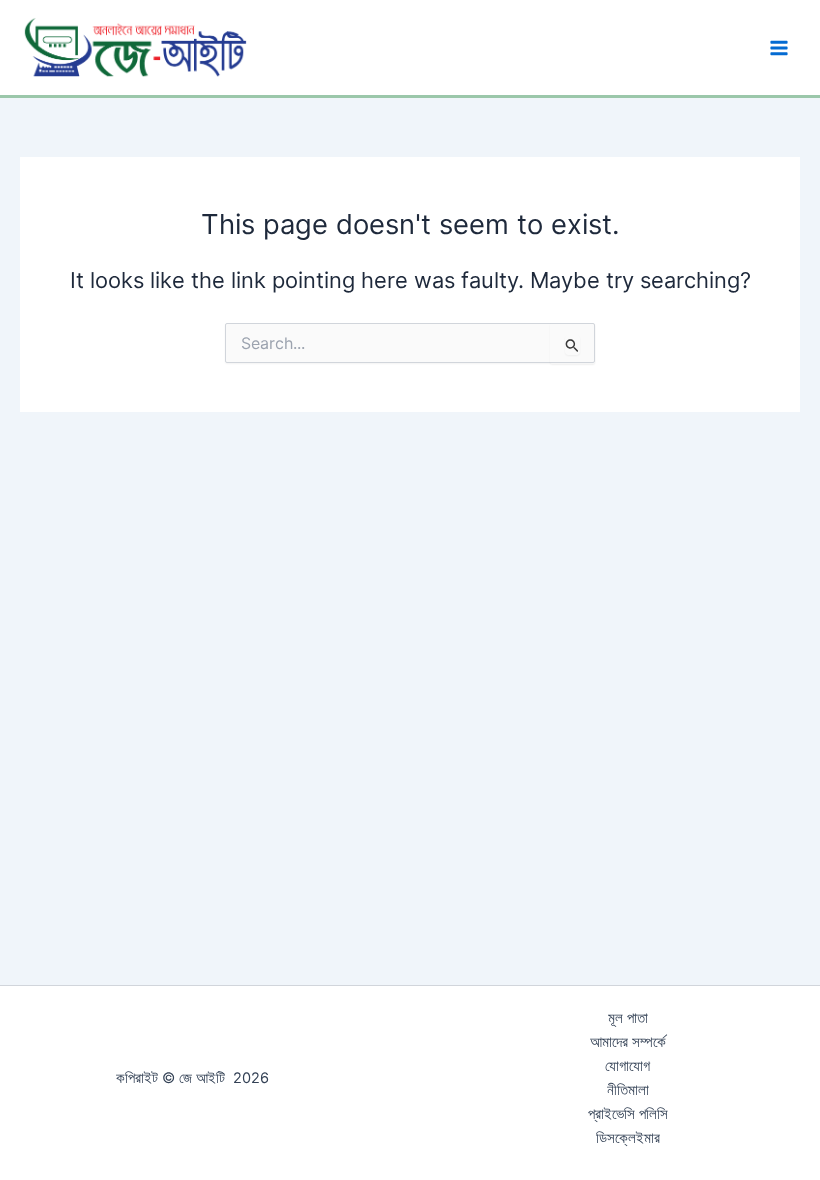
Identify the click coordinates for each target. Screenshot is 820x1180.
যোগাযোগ (627, 1066)
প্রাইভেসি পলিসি (628, 1114)
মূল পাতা (628, 1018)
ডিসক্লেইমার (628, 1138)
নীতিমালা (628, 1090)
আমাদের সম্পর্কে (628, 1042)
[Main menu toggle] (779, 48)
